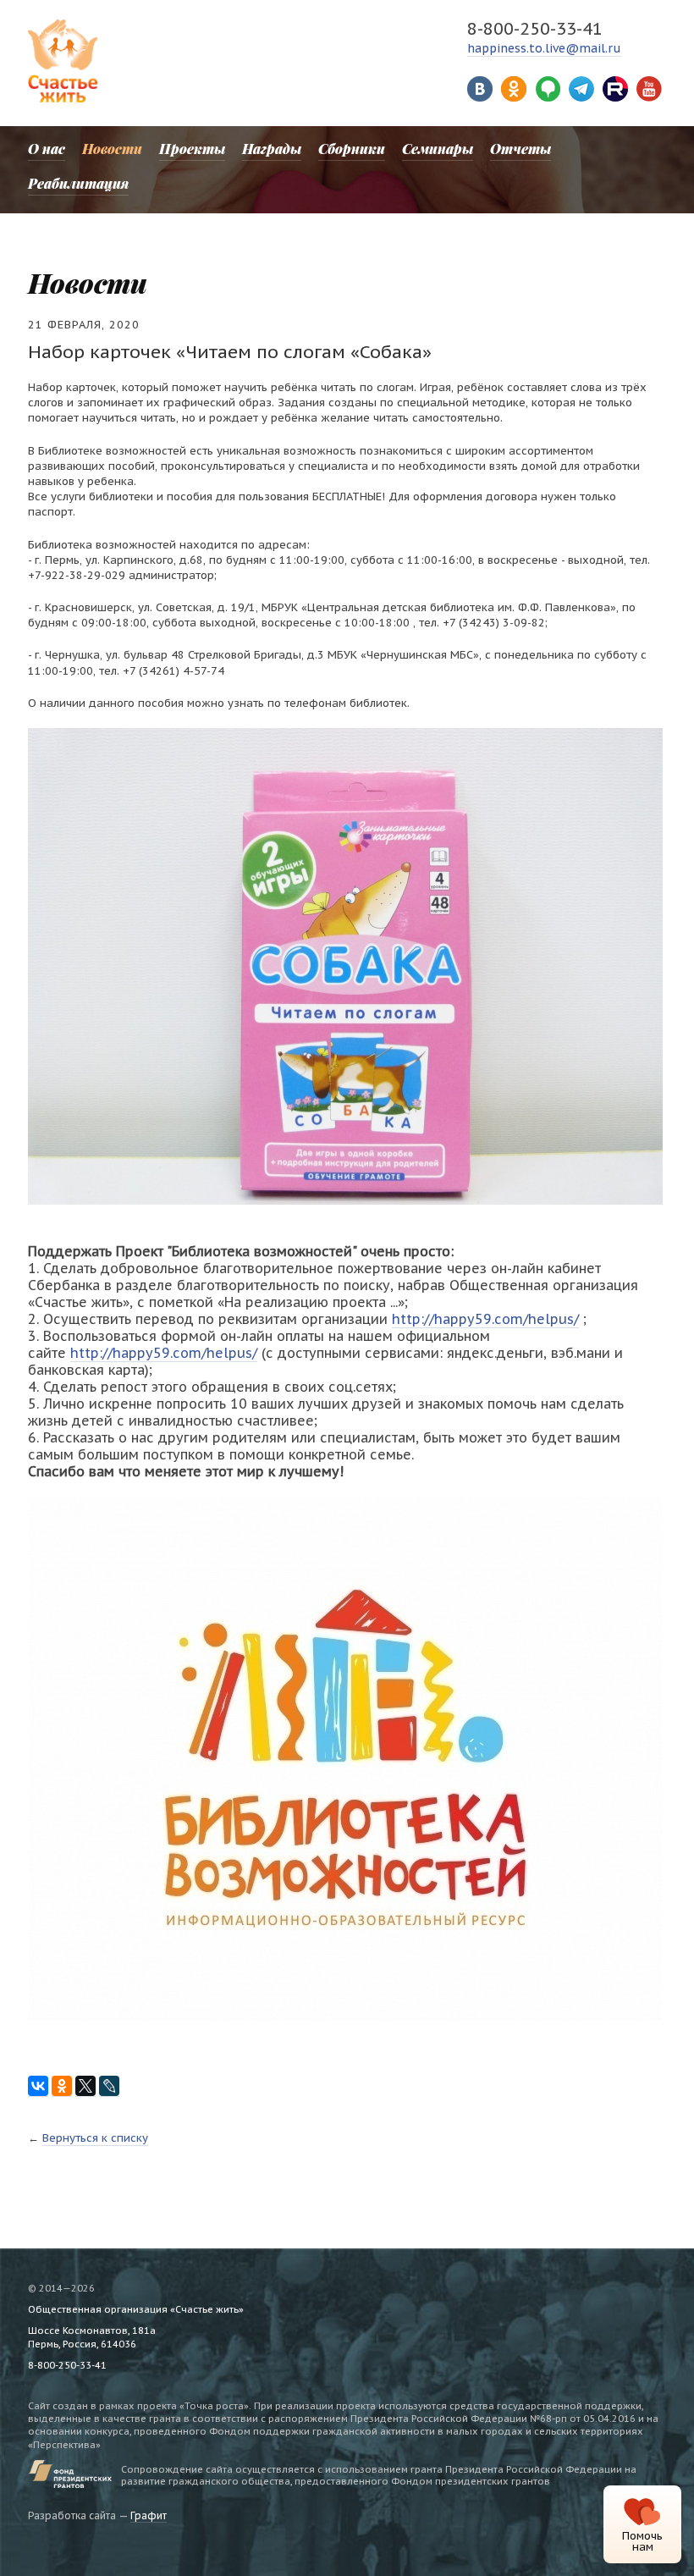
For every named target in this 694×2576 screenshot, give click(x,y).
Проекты (192, 149)
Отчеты (520, 149)
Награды (272, 149)
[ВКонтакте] (38, 2086)
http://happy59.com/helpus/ (485, 1319)
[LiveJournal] (109, 2086)
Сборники (352, 149)
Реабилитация (78, 183)
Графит (149, 2515)
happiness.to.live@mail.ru (544, 48)
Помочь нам (642, 2541)
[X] (85, 2086)
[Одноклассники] (62, 2086)
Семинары (438, 149)
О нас (47, 149)
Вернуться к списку (95, 2138)
